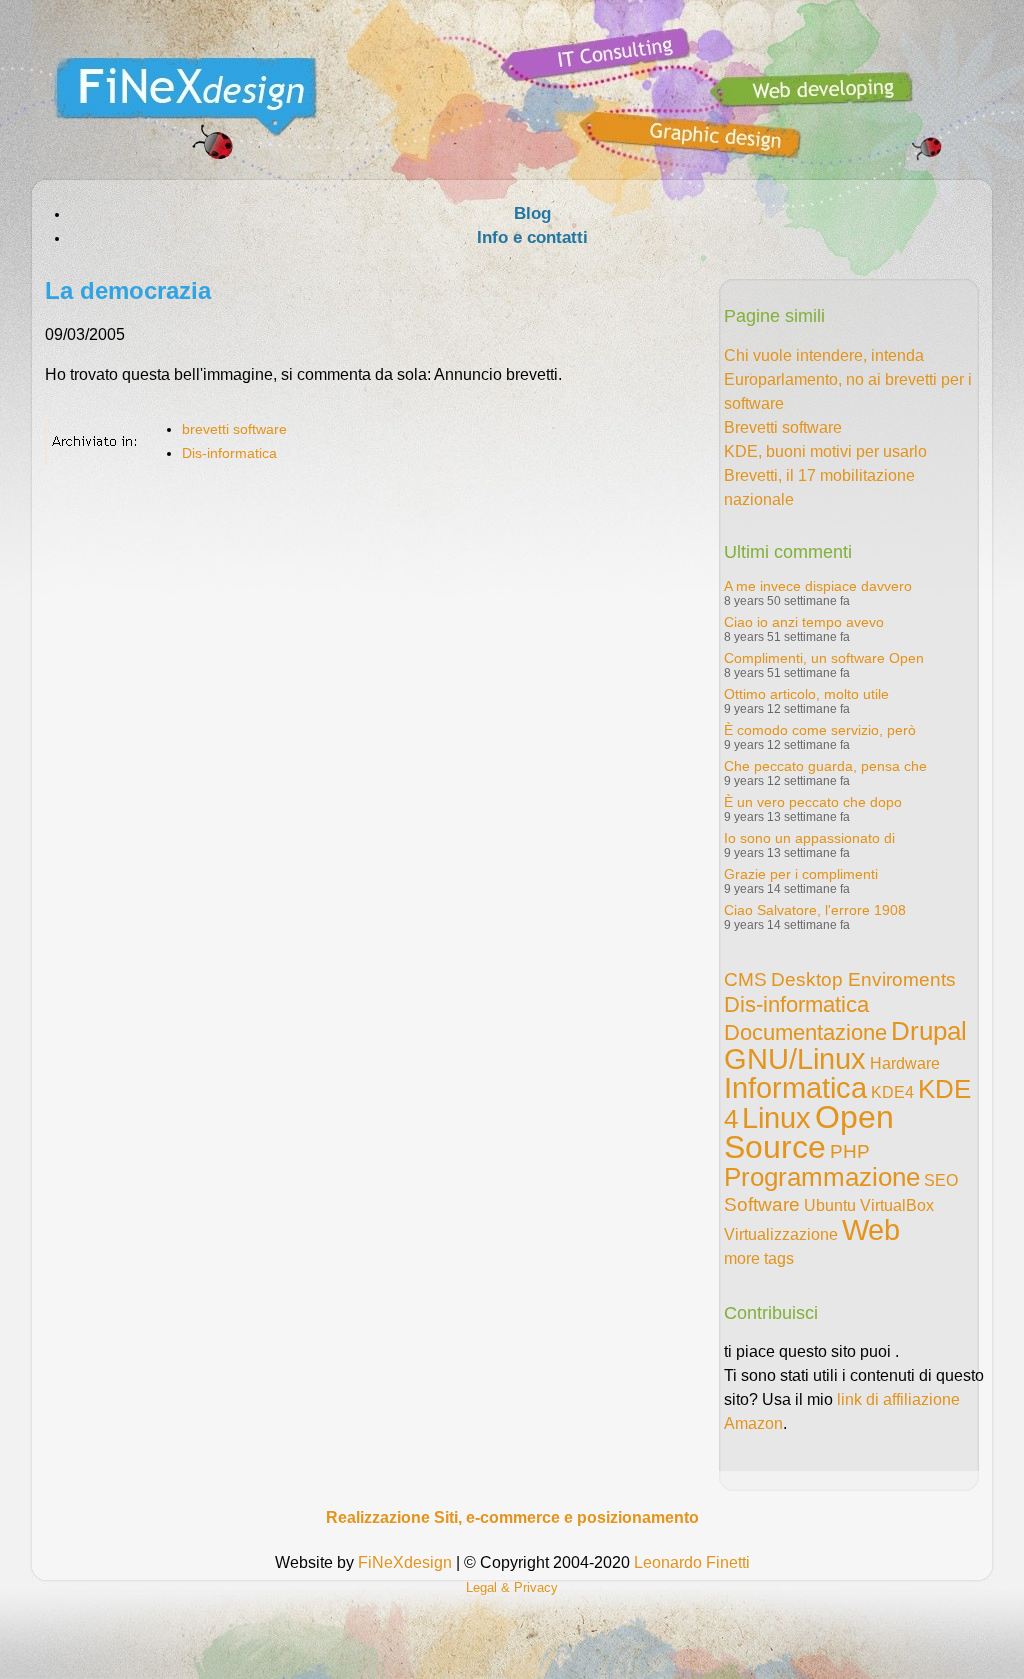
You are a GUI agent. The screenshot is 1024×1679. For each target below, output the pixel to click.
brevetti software (234, 429)
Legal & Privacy (512, 1587)
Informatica (795, 1088)
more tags (759, 1258)
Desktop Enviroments (863, 979)
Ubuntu (830, 1205)
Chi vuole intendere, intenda (824, 355)
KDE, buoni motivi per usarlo (825, 451)
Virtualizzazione (781, 1234)
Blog (532, 213)
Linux (776, 1118)
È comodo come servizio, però (820, 730)
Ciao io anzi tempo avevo (804, 622)
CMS (745, 979)
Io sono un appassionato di (809, 838)
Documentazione (805, 1032)
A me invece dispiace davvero (818, 586)
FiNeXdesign (405, 1562)
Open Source (809, 1132)
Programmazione (822, 1177)
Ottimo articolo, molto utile (806, 694)
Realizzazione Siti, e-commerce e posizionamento (512, 1517)
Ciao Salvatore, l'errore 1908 (815, 910)
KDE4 (892, 1092)
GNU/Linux (795, 1059)
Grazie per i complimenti (801, 874)
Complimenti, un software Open (824, 658)
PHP (850, 1151)
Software (762, 1204)
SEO (941, 1180)
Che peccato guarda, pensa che (825, 766)
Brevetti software (783, 427)
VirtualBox (897, 1205)
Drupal (929, 1031)
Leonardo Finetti (692, 1562)
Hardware (905, 1063)
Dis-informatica (229, 453)
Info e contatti (532, 237)
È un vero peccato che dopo (813, 802)
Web (871, 1230)
